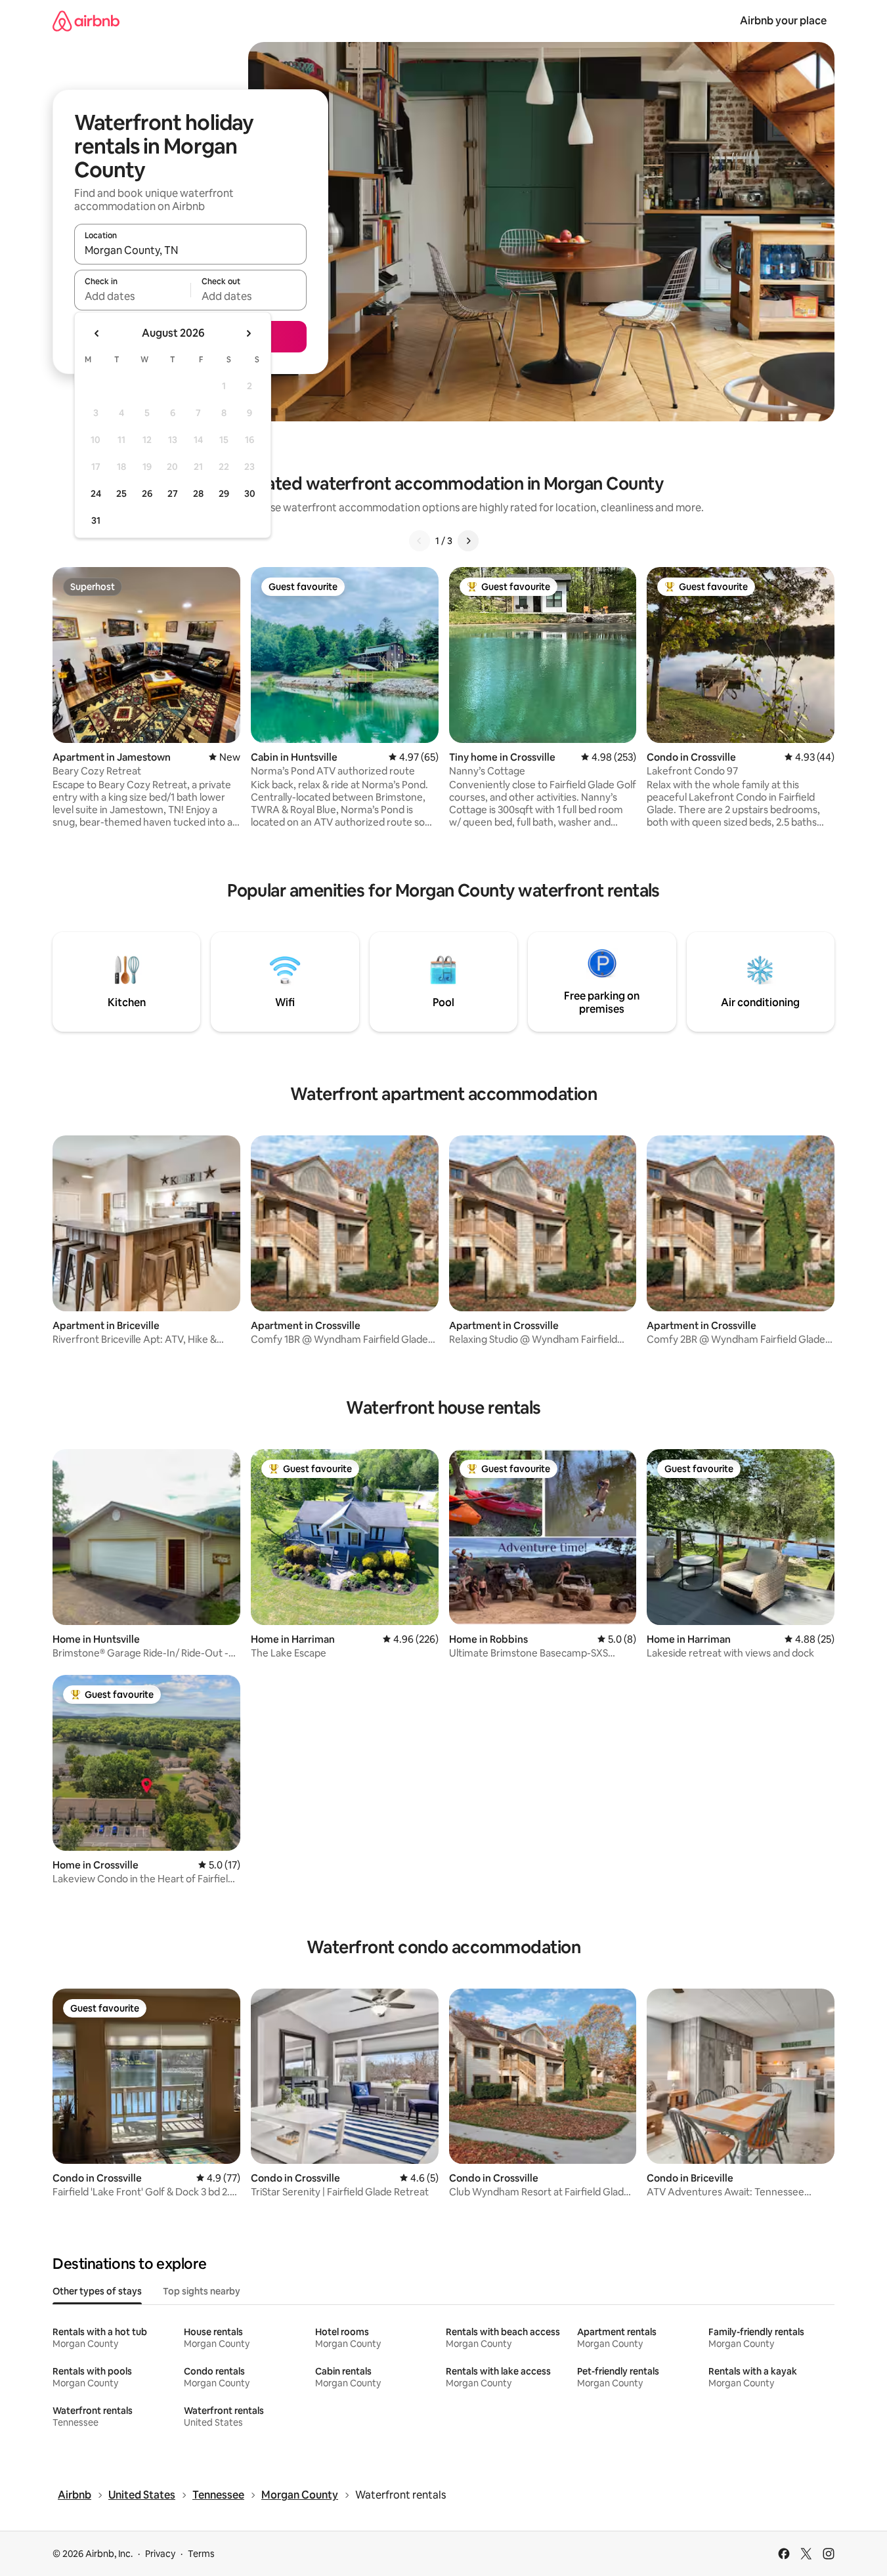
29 (224, 494)
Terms (201, 2554)
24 (96, 494)
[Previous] (420, 541)
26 (147, 494)
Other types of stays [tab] (97, 2291)
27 (173, 494)
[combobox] (190, 250)
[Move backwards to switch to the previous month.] (97, 333)
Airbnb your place (783, 21)
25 (121, 494)
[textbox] (132, 296)
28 (198, 494)
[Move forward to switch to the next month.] (248, 333)
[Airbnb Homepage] (86, 21)
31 (96, 520)
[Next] (468, 541)
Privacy (160, 2554)
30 (250, 494)
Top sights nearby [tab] (202, 2291)
